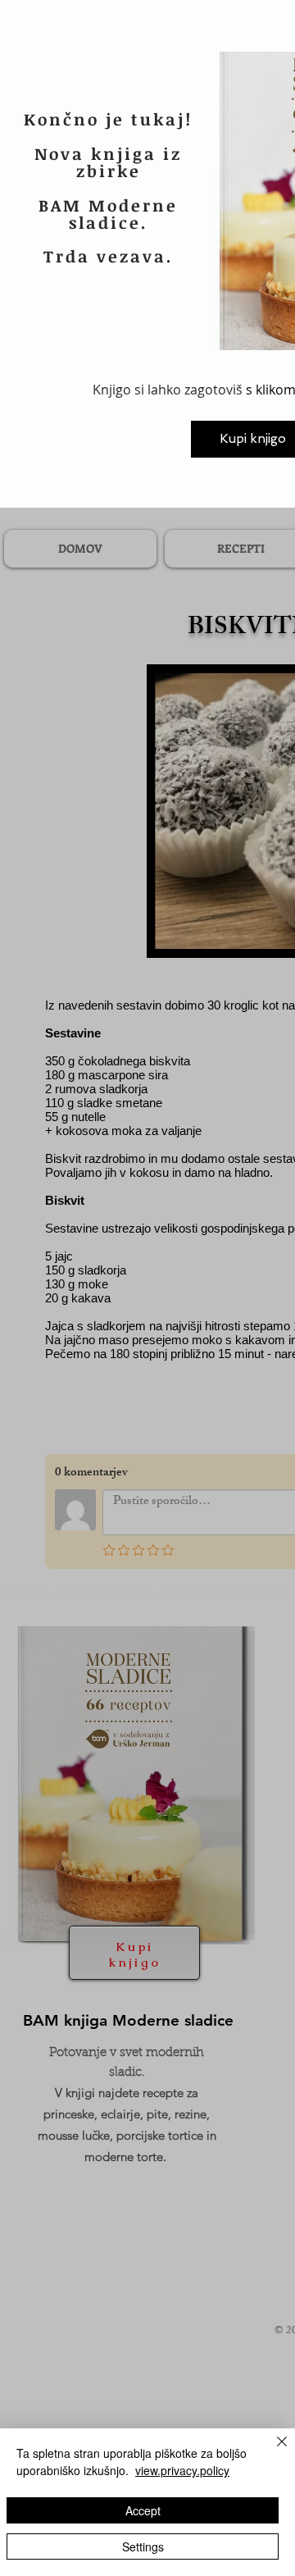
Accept (143, 2510)
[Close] (272, 2451)
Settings (143, 2546)
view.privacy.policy (182, 2470)
